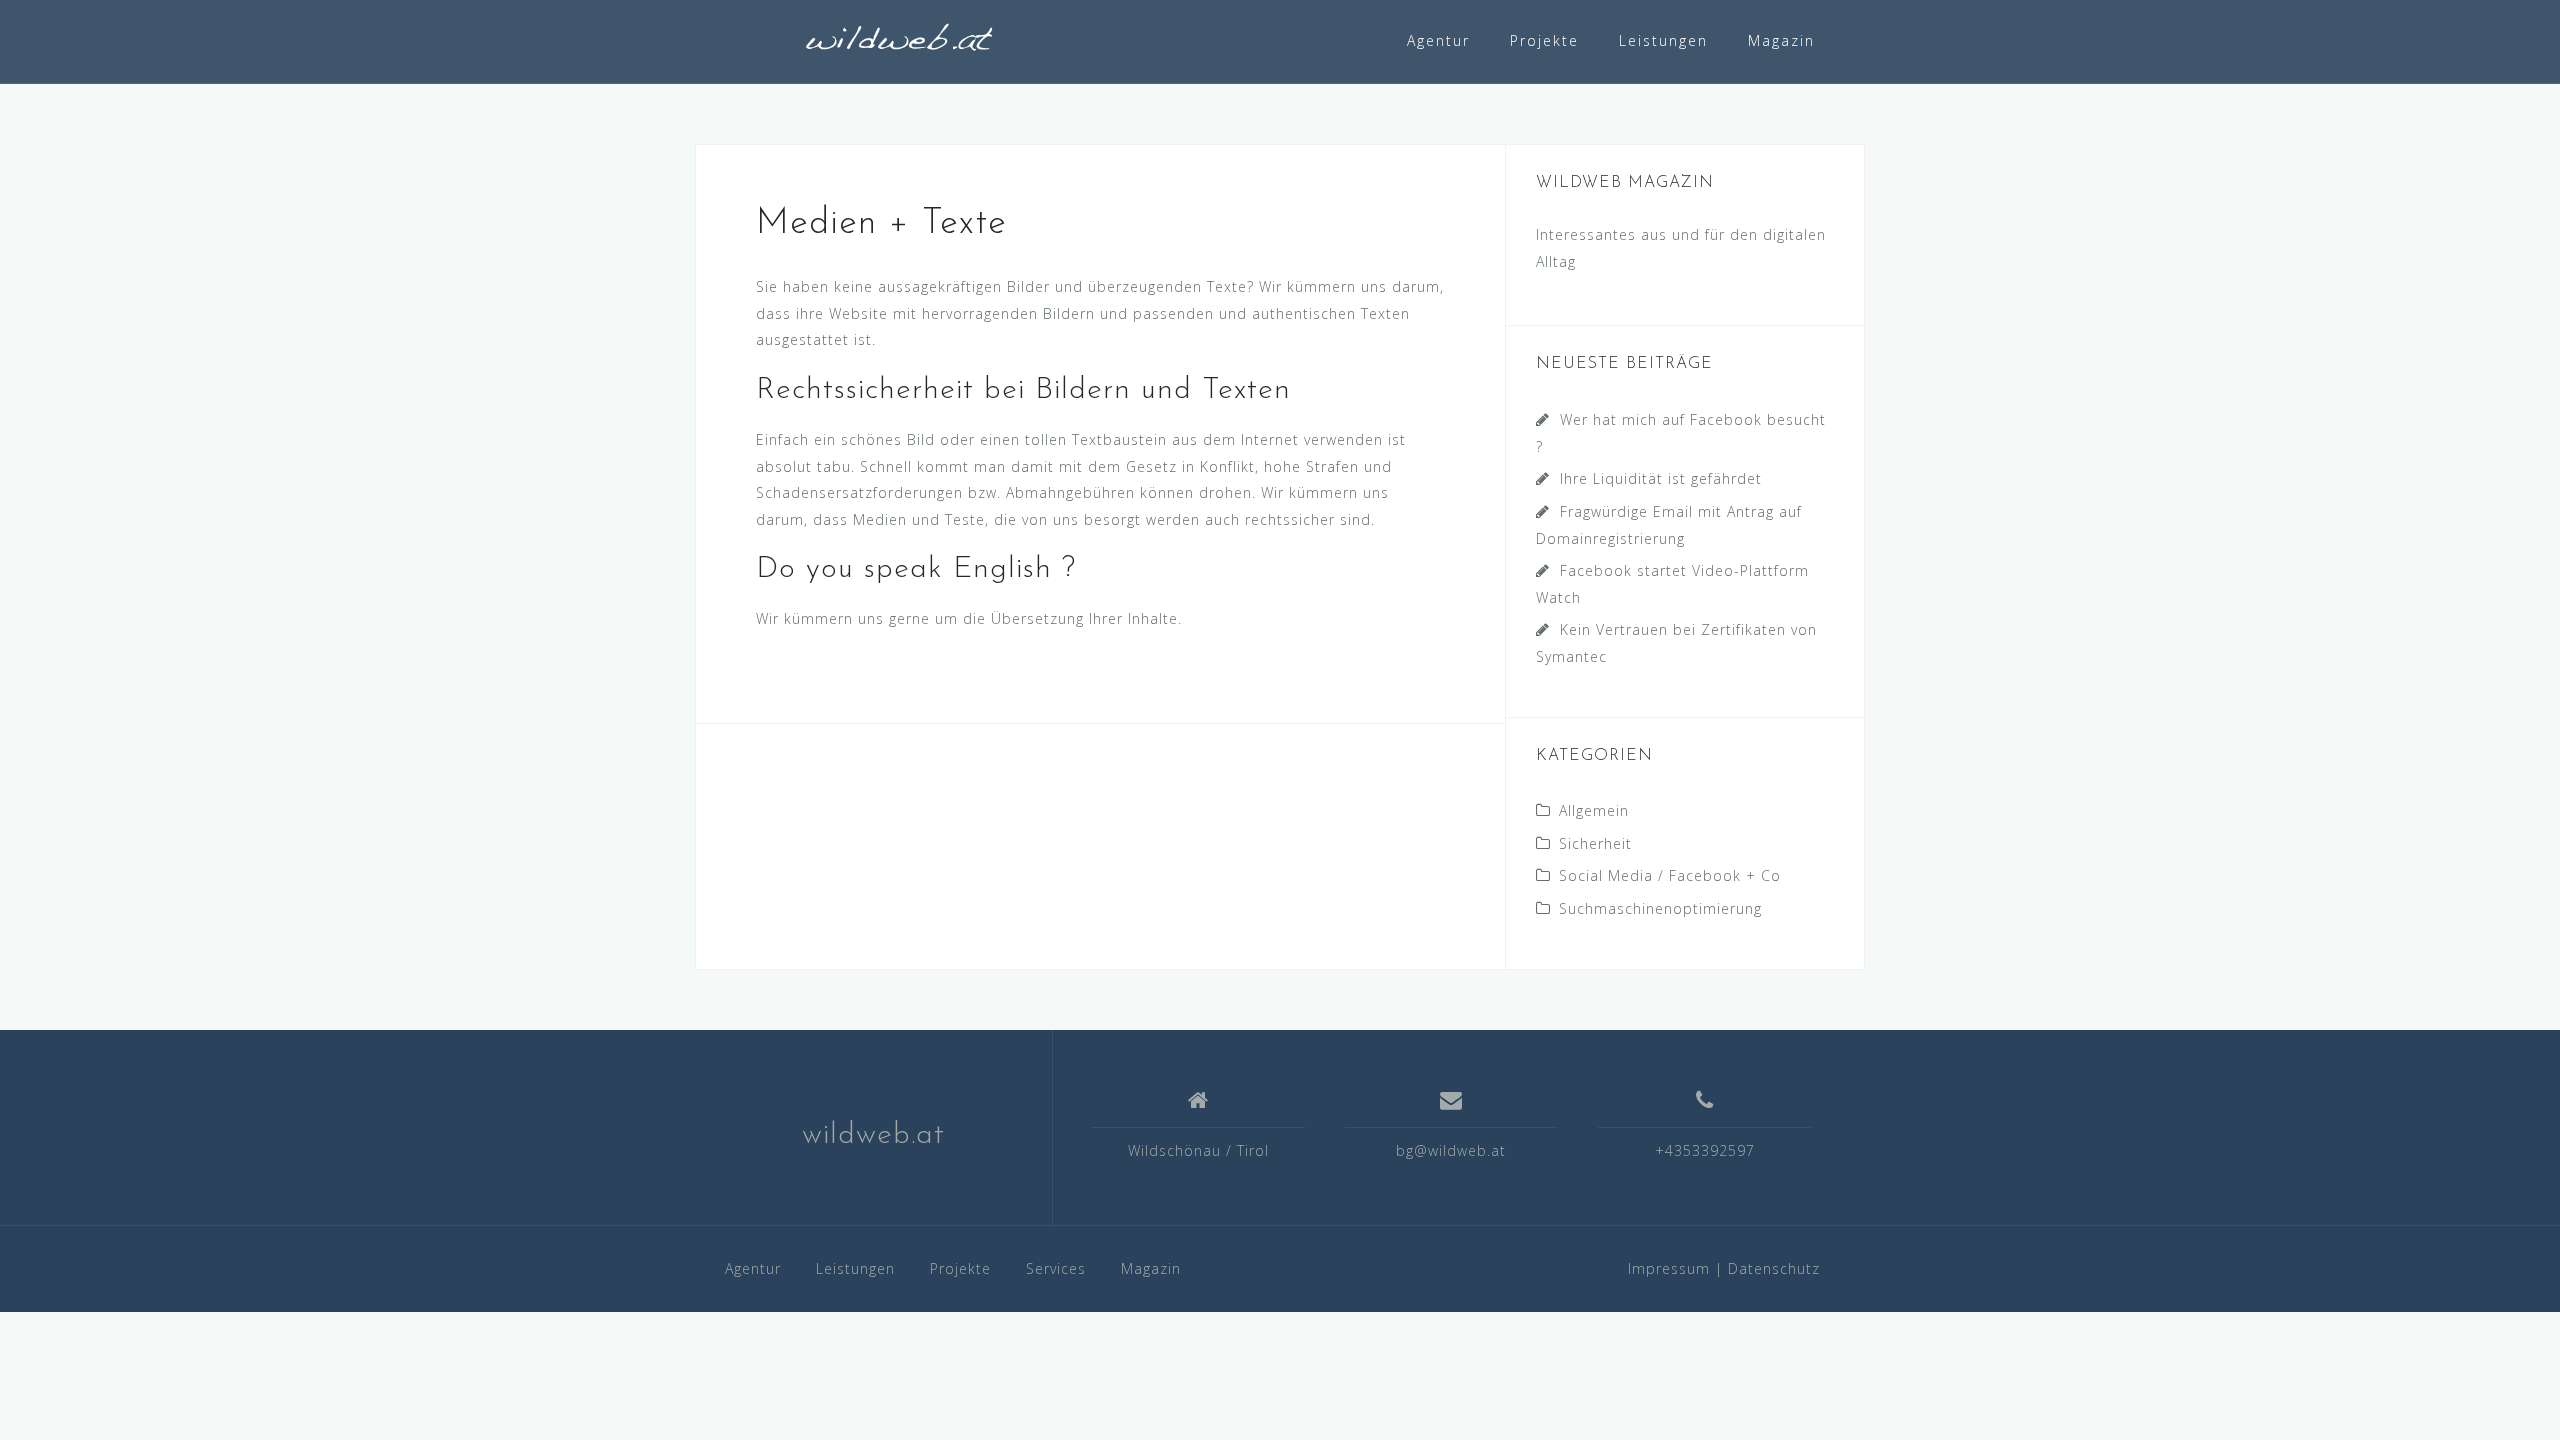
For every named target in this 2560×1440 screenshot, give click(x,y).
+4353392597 (1705, 1150)
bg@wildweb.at (1451, 1150)
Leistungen (1663, 40)
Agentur (1438, 40)
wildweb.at (873, 1135)
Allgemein (1594, 810)
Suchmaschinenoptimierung (1660, 908)
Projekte (1544, 40)
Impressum (1669, 1268)
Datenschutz (1774, 1268)
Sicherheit (1595, 843)
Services (1056, 1268)
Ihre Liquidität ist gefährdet (1661, 478)
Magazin (1781, 40)
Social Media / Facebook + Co (1670, 875)
